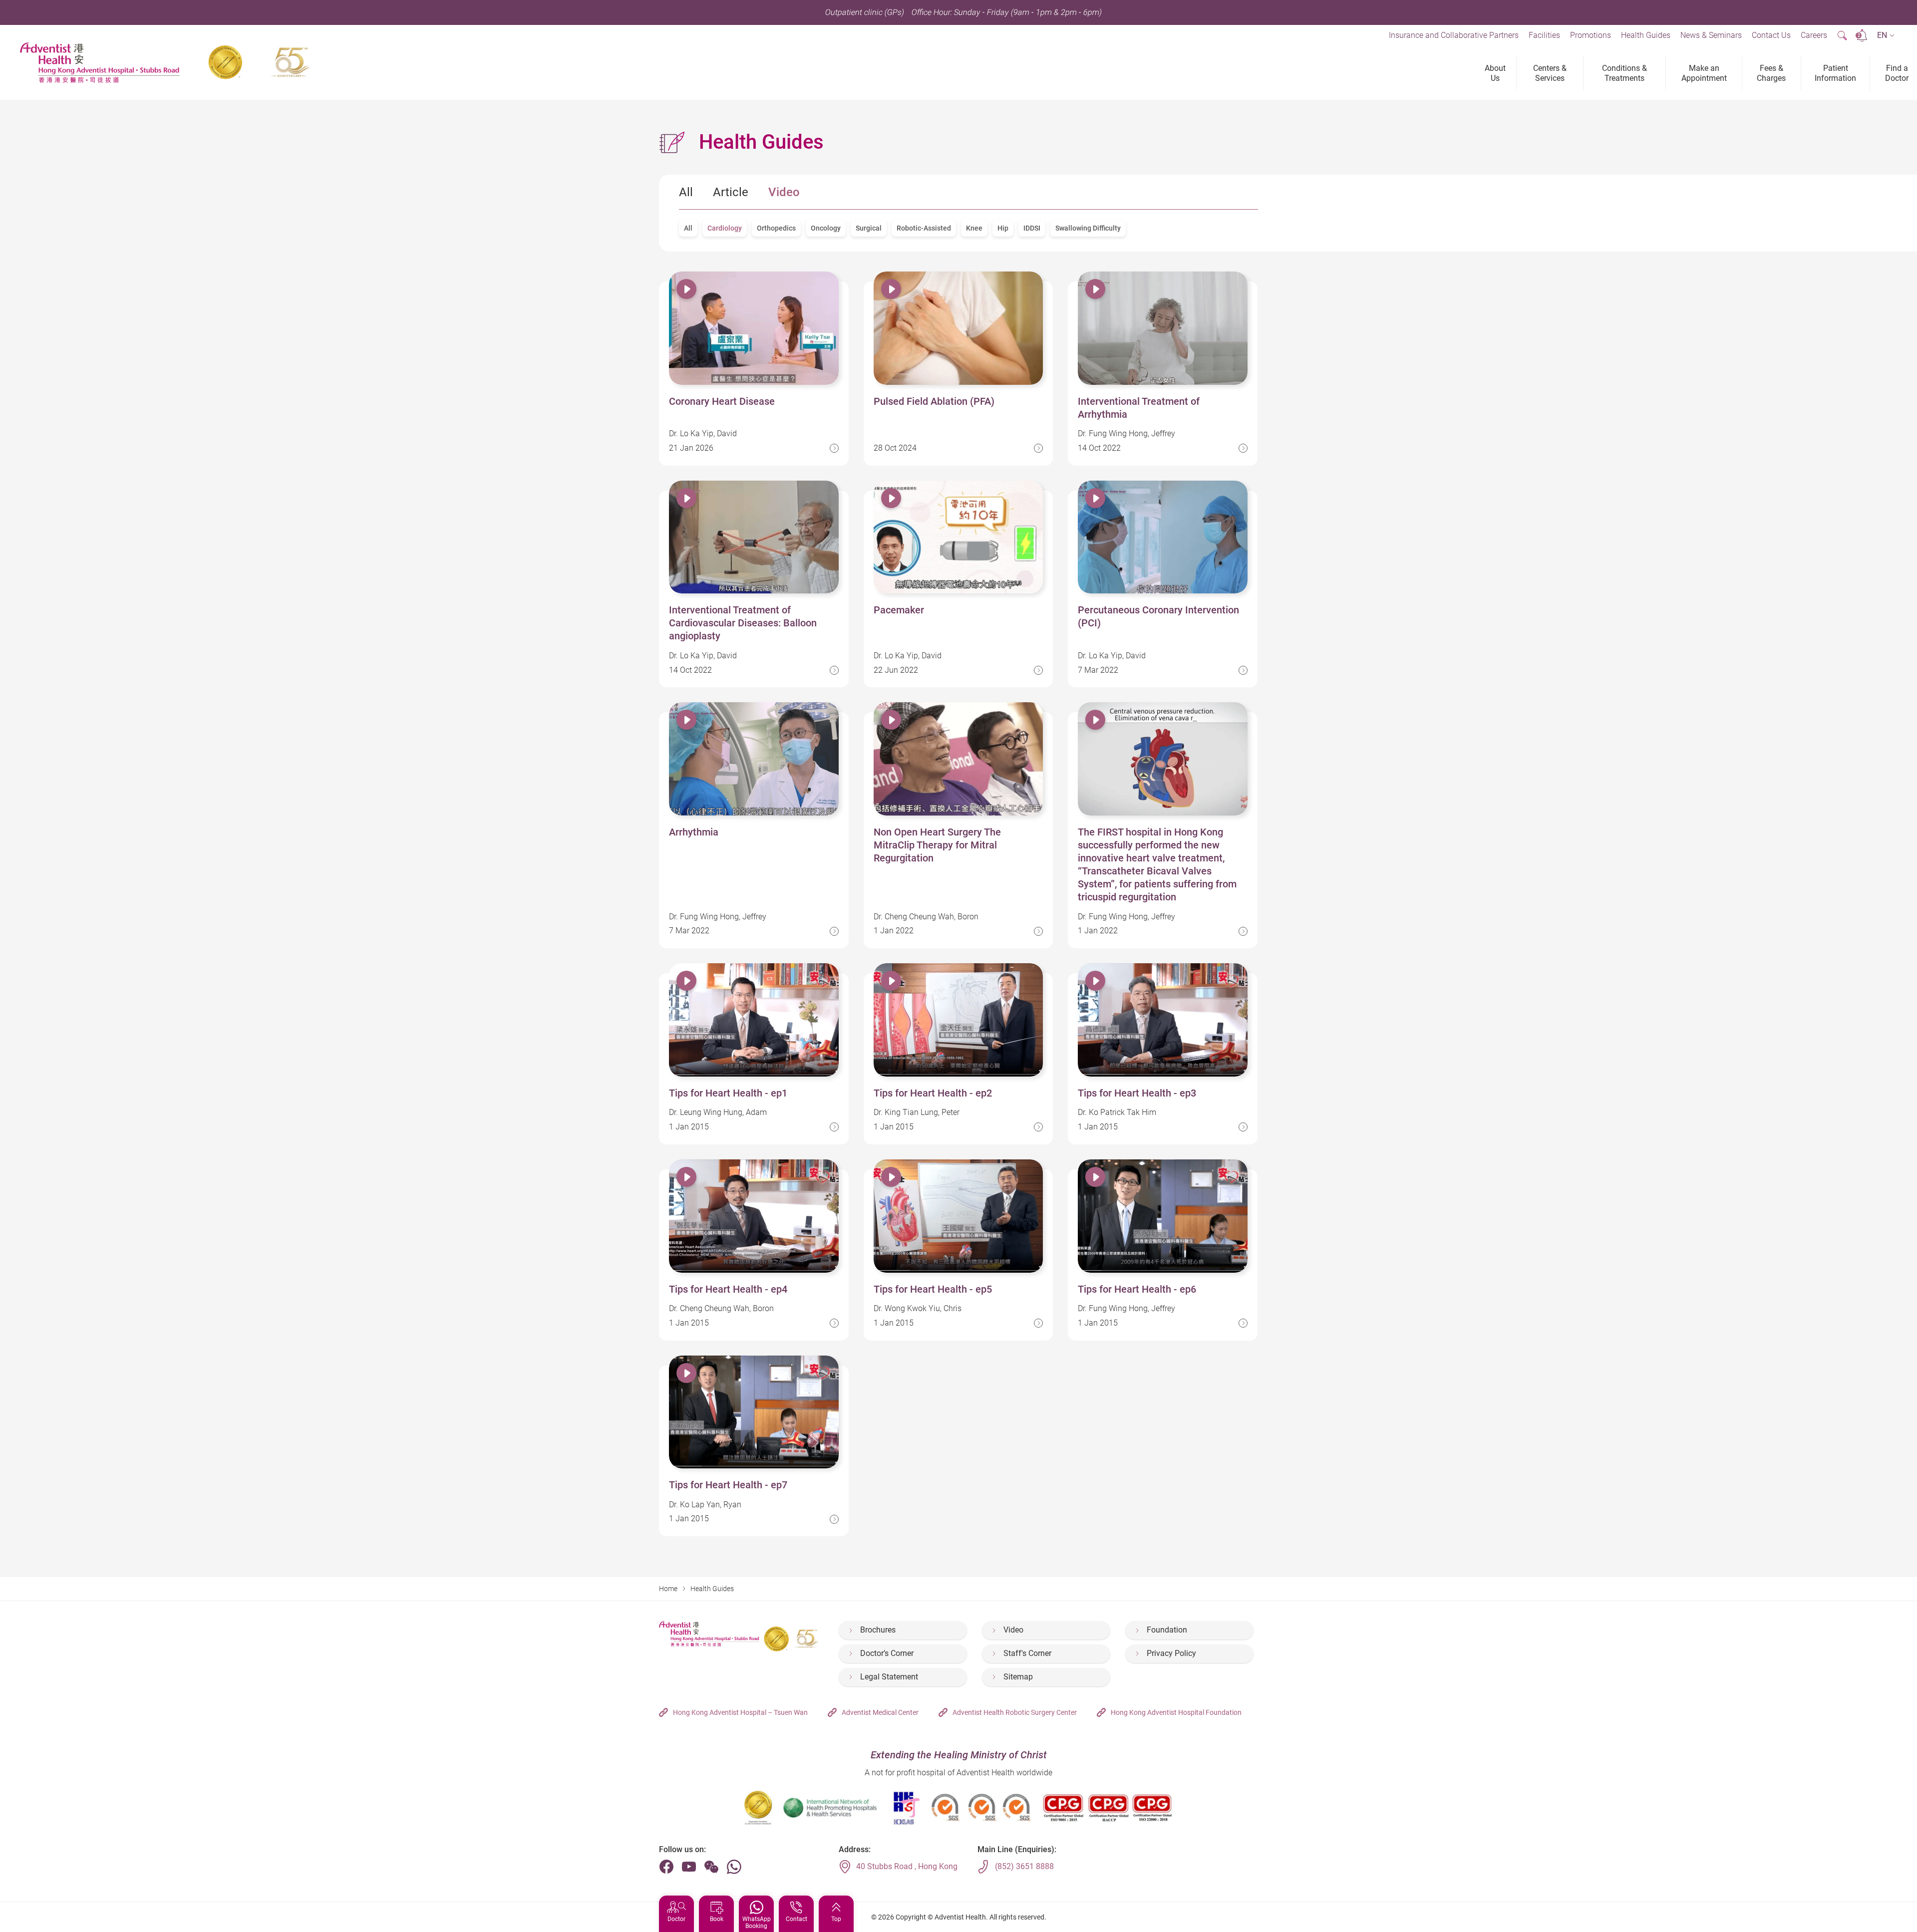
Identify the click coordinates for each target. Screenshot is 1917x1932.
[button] (1886, 36)
